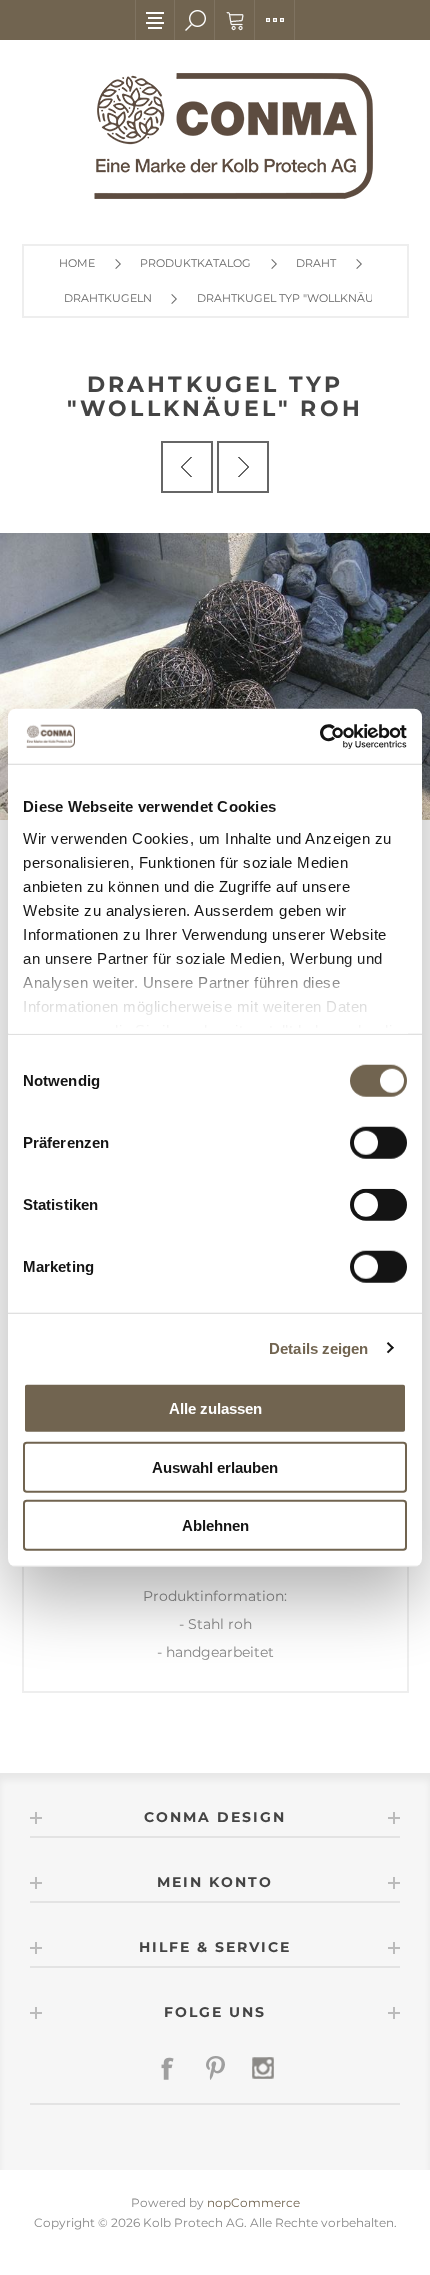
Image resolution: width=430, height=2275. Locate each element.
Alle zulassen (215, 1408)
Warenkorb (235, 20)
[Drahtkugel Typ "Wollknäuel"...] (243, 467)
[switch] (378, 1143)
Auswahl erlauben (215, 1466)
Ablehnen (215, 1525)
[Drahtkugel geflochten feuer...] (187, 467)
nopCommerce (253, 2202)
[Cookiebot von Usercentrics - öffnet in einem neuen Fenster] (319, 736)
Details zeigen (318, 1347)
